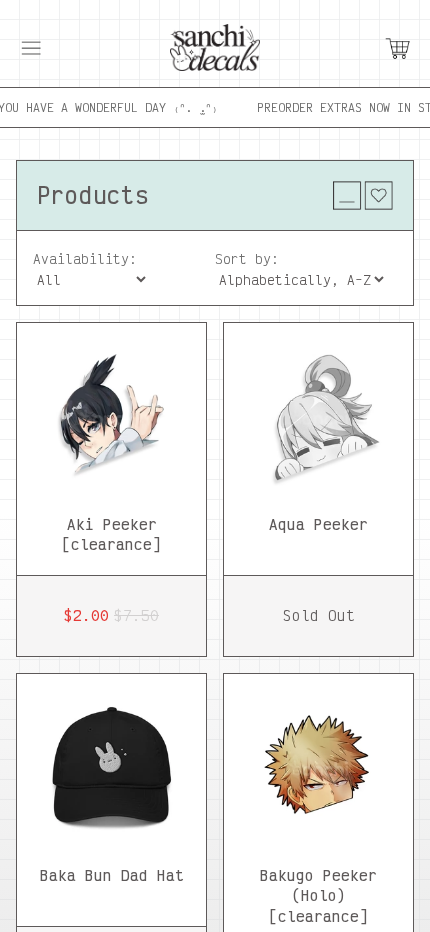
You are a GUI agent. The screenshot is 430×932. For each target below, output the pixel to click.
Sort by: (247, 258)
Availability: (85, 258)
